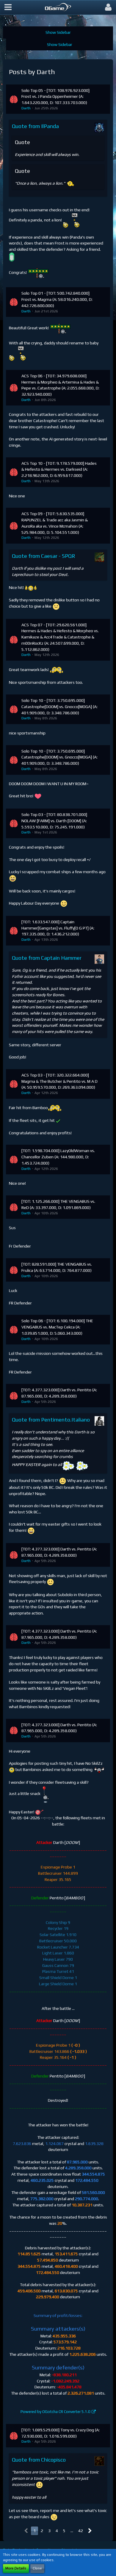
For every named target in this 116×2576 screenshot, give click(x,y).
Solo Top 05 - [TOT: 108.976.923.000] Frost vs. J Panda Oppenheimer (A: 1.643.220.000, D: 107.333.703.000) (55, 96)
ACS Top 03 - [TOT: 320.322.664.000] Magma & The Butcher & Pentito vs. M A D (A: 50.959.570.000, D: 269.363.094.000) (59, 1081)
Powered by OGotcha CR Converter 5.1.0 (55, 2412)
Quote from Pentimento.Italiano (51, 1420)
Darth (26, 108)
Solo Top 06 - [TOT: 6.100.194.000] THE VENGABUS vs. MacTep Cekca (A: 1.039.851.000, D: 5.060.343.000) (57, 1327)
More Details (16, 2568)
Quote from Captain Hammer (47, 958)
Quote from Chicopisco (39, 2460)
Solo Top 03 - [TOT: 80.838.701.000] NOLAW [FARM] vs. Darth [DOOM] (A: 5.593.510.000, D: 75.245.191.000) (54, 821)
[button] (8, 7)
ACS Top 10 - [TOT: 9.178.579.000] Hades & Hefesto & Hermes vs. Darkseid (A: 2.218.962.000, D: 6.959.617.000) (59, 469)
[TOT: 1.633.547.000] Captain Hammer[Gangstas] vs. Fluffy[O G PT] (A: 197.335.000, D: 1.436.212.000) (58, 928)
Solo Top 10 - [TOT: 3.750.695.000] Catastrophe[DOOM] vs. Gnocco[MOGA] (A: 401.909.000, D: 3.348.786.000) (59, 706)
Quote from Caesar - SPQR (44, 556)
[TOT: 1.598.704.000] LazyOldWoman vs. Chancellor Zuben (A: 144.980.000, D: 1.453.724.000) (58, 1157)
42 (81, 2531)
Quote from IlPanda (35, 126)
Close (37, 2568)
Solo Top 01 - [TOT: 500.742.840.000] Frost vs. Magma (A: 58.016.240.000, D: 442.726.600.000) (57, 299)
